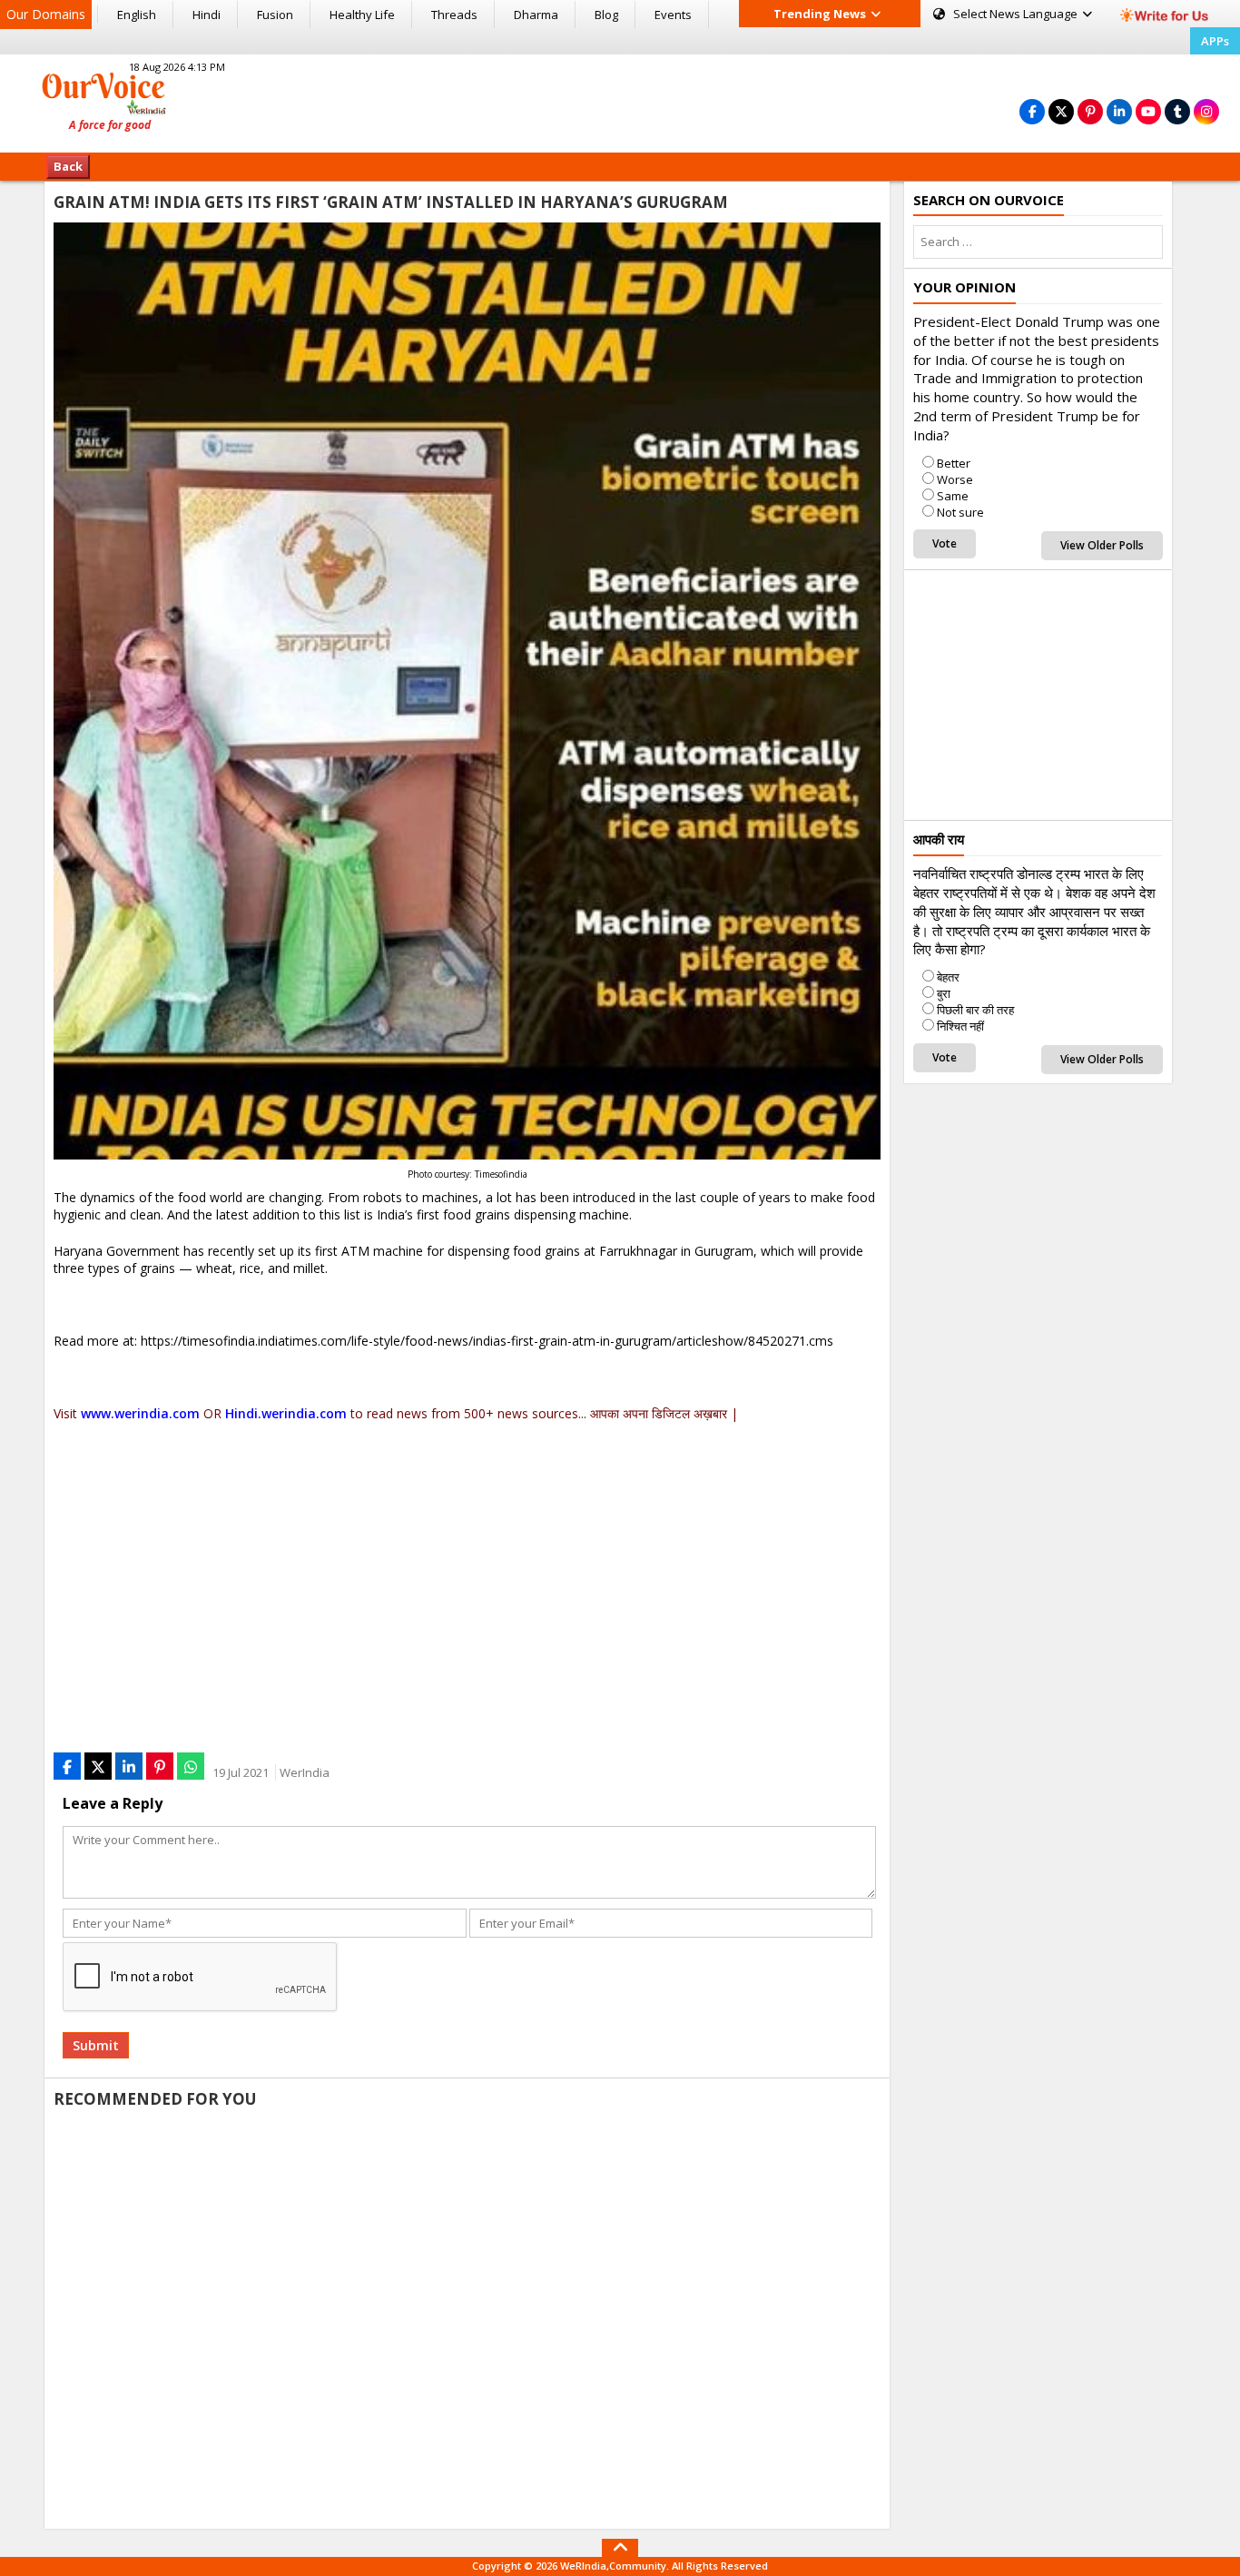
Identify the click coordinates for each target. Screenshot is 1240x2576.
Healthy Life (362, 15)
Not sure (960, 512)
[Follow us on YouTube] (1148, 111)
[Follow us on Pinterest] (1090, 111)
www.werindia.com (140, 1413)
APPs (1215, 41)
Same (953, 496)
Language (1017, 14)
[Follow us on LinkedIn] (1119, 111)
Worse (955, 479)
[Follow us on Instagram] (1206, 111)
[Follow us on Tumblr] (1177, 111)
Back (68, 166)
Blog (606, 15)
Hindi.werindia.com (286, 1413)
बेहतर (948, 977)
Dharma (536, 15)
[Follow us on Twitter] (1061, 111)
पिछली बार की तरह (975, 1010)
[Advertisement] (620, 101)
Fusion (275, 15)
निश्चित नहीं (960, 1026)
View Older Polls (1102, 545)
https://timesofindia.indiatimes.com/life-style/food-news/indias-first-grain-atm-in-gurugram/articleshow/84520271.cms (487, 1341)
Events (673, 15)
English (137, 15)
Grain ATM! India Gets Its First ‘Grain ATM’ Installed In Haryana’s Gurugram (391, 202)
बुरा (944, 993)
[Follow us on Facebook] (1032, 111)
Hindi (207, 15)
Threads (454, 15)
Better (954, 463)
